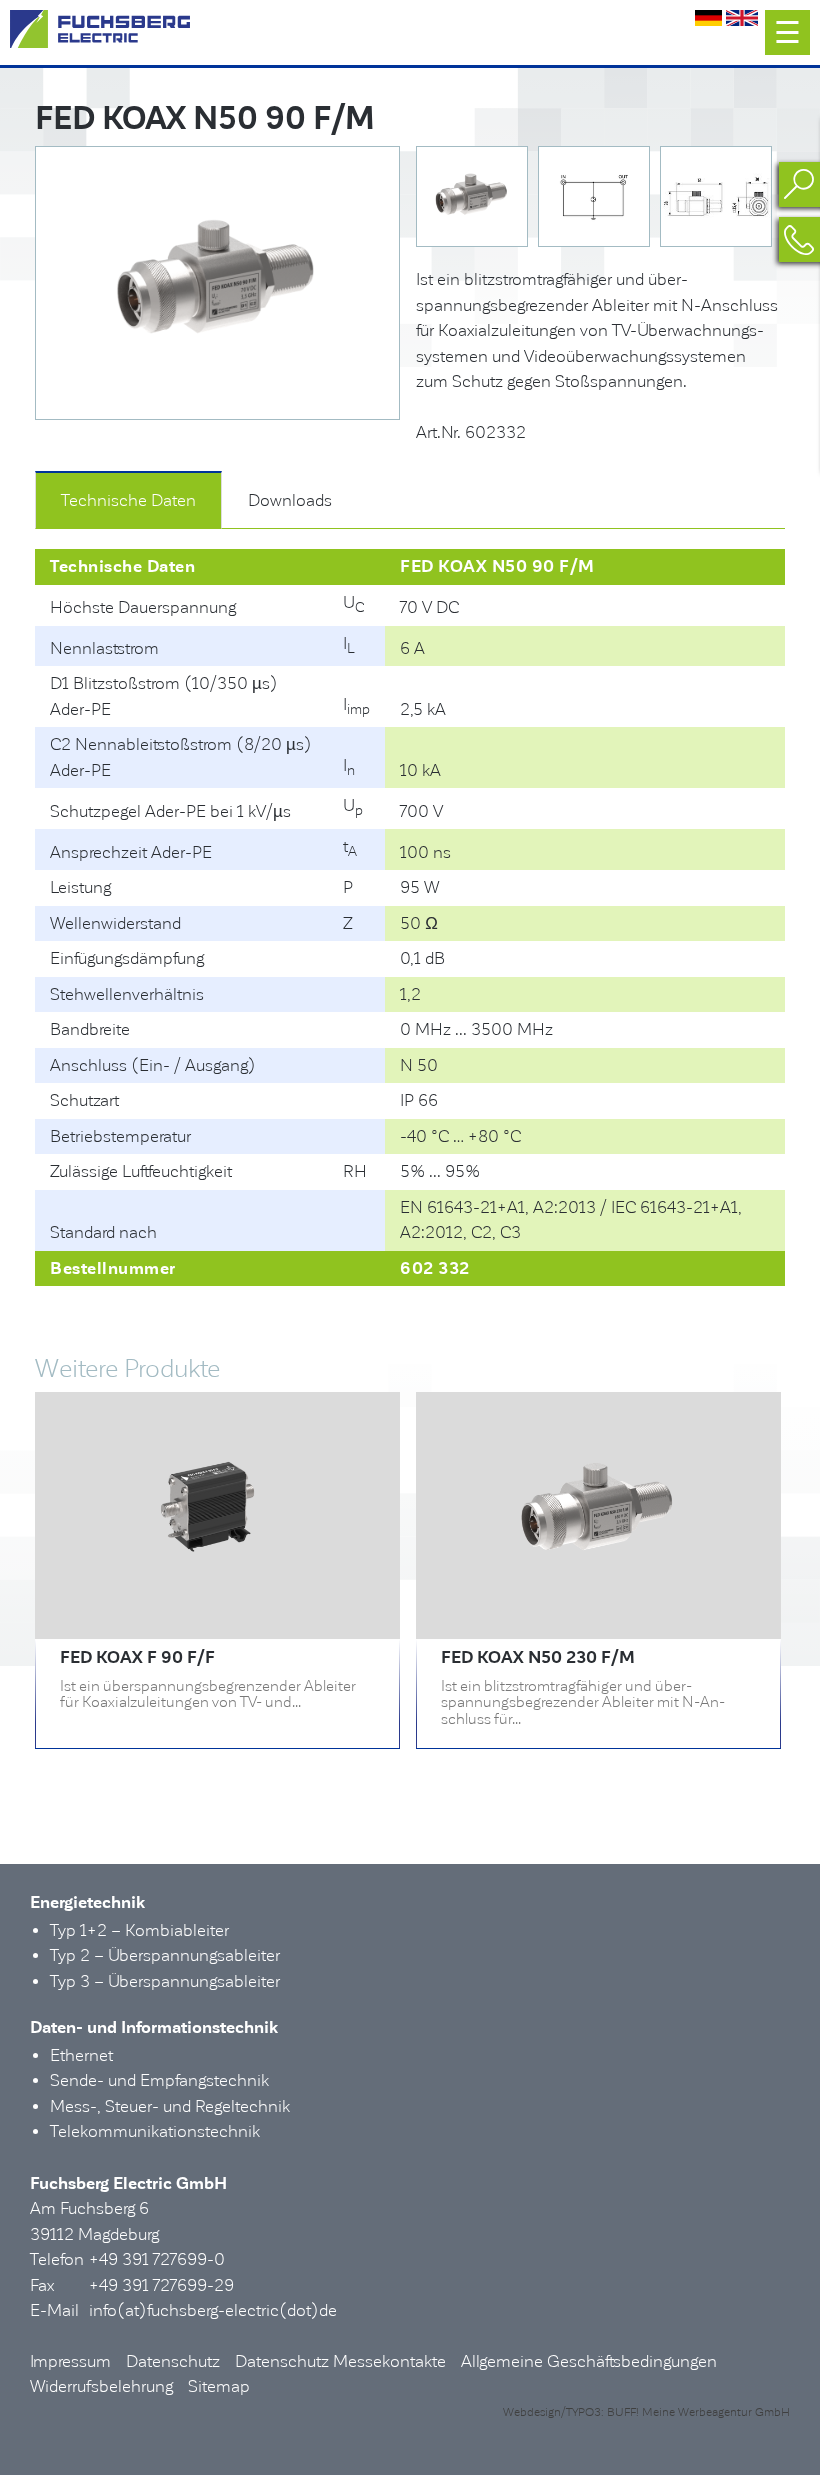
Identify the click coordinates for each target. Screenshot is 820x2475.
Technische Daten (128, 500)
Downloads (290, 500)
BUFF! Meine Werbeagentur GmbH (698, 2412)
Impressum (70, 2361)
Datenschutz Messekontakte (340, 2361)
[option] (217, 283)
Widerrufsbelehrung (101, 2386)
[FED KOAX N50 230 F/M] (598, 1600)
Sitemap (219, 2386)
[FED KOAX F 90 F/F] (217, 1600)
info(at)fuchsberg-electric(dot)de (213, 2310)
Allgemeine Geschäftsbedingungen (589, 2361)
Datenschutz (173, 2361)
